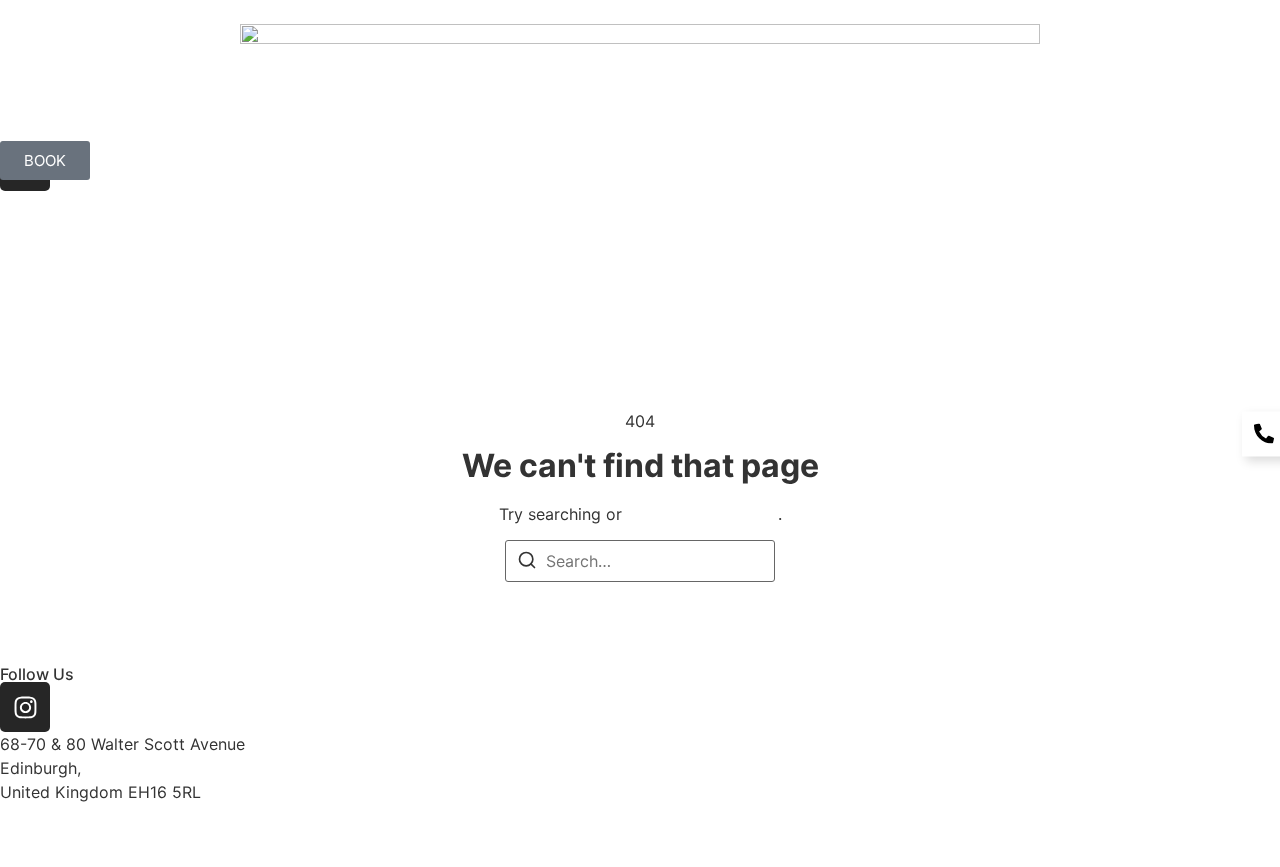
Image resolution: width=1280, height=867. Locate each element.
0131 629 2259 (57, 816)
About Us (895, 238)
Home (797, 238)
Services (1102, 238)
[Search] (527, 563)
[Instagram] (25, 707)
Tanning (1000, 238)
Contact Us (1217, 238)
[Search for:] (640, 561)
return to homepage (702, 514)
